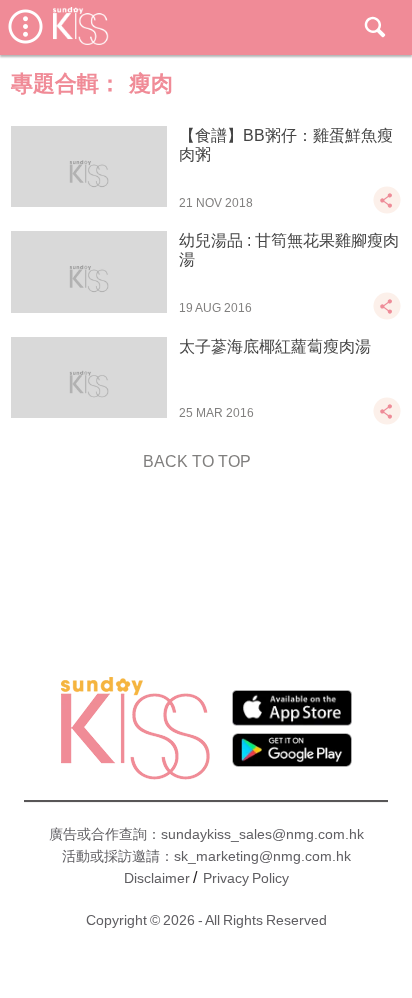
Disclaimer (157, 878)
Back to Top (197, 461)
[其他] (387, 209)
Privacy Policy (246, 878)
